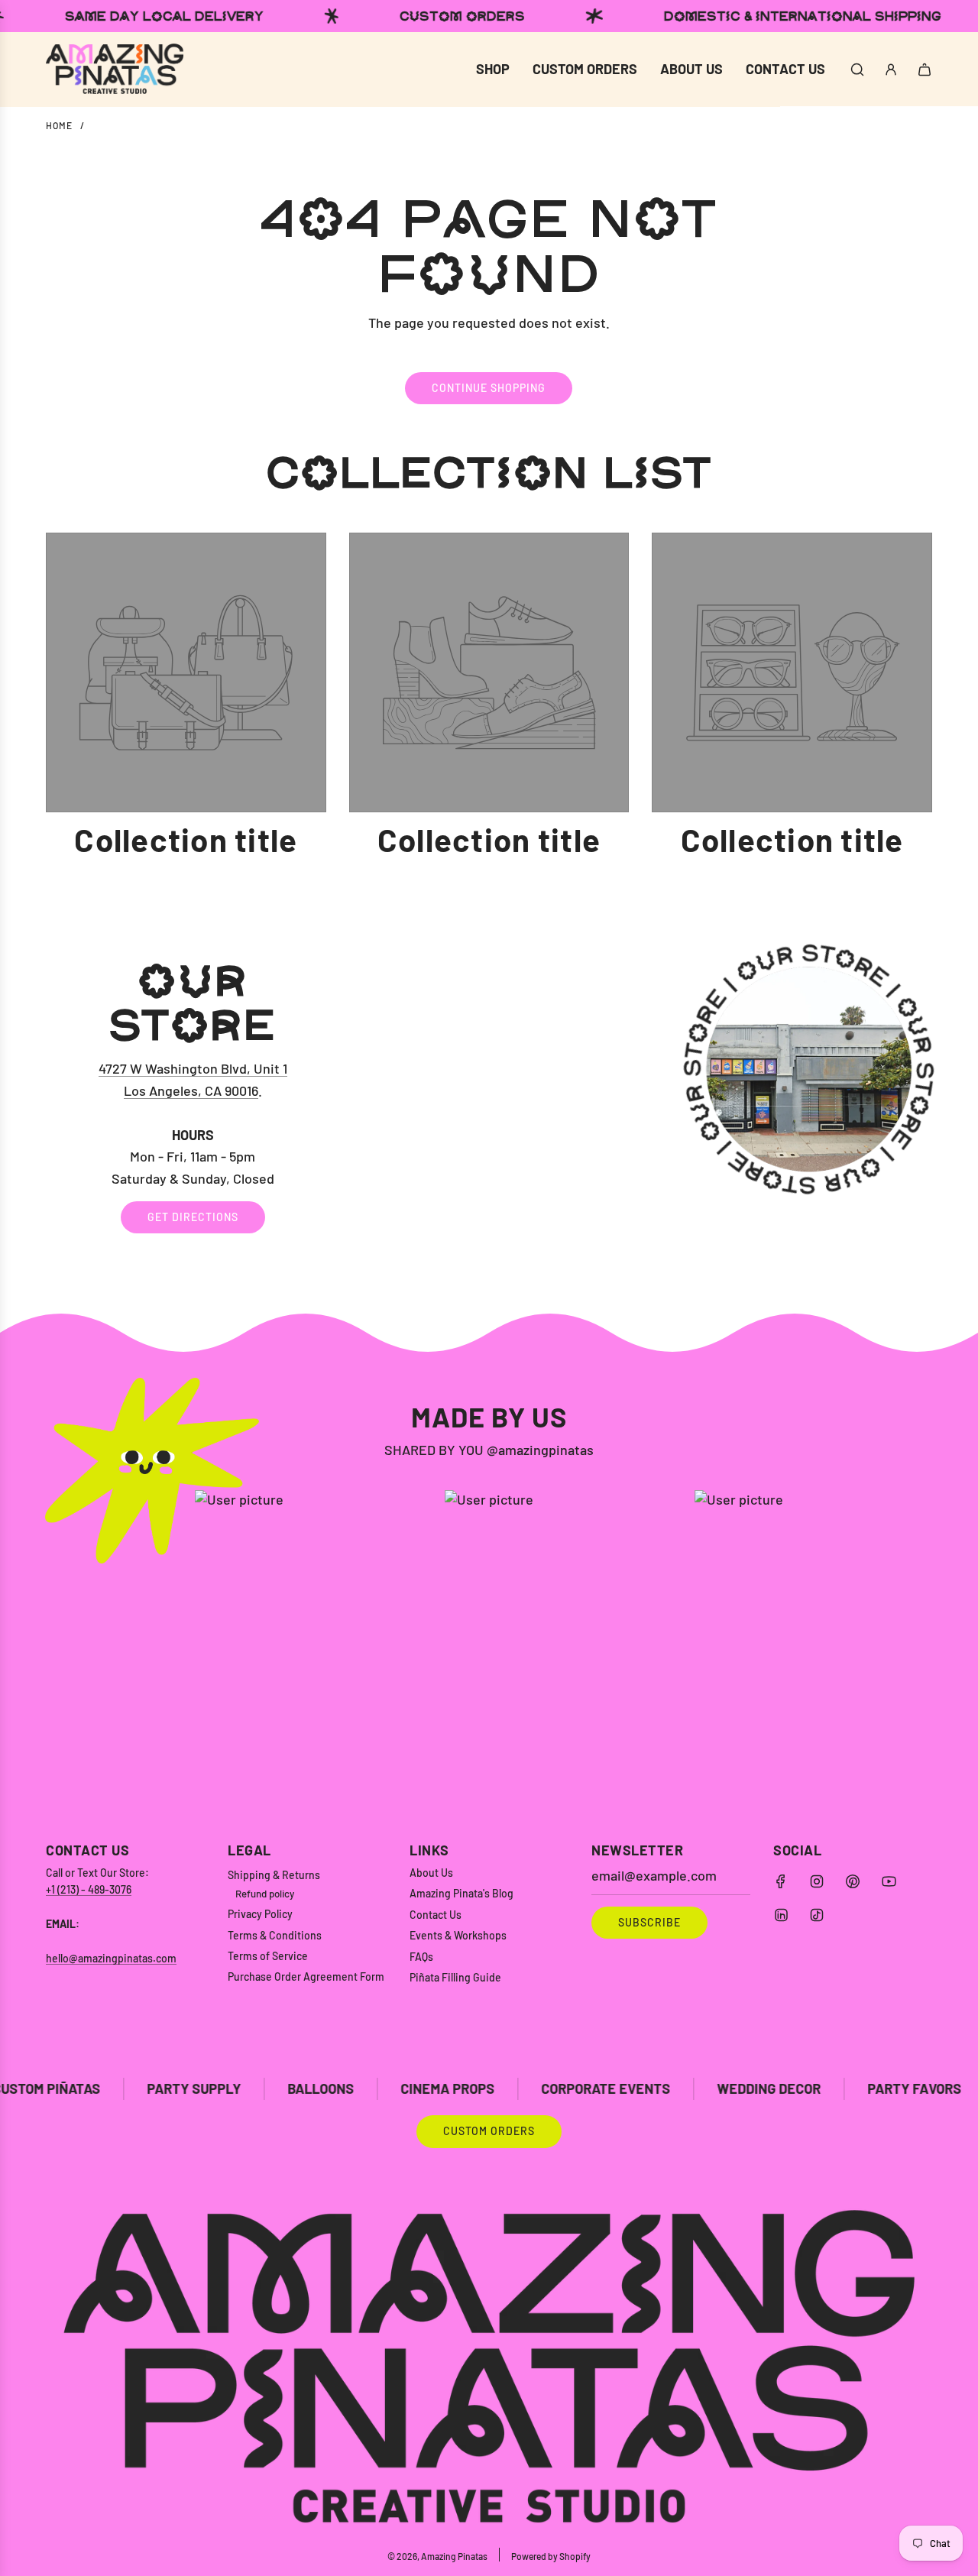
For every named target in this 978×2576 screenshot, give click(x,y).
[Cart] (925, 70)
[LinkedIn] (781, 1915)
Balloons (220, 2088)
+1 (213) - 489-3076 (89, 1889)
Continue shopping (489, 388)
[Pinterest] (853, 1881)
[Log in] (891, 70)
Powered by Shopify (551, 2556)
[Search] (857, 70)
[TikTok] (817, 1915)
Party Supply (93, 2088)
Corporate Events (505, 2088)
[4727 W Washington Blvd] (489, 1096)
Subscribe (649, 1922)
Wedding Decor (668, 2088)
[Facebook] (781, 1881)
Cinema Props (347, 2088)
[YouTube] (889, 1881)
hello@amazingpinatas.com (111, 1958)
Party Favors (813, 2088)
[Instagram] (817, 1881)
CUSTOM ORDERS (489, 2131)
